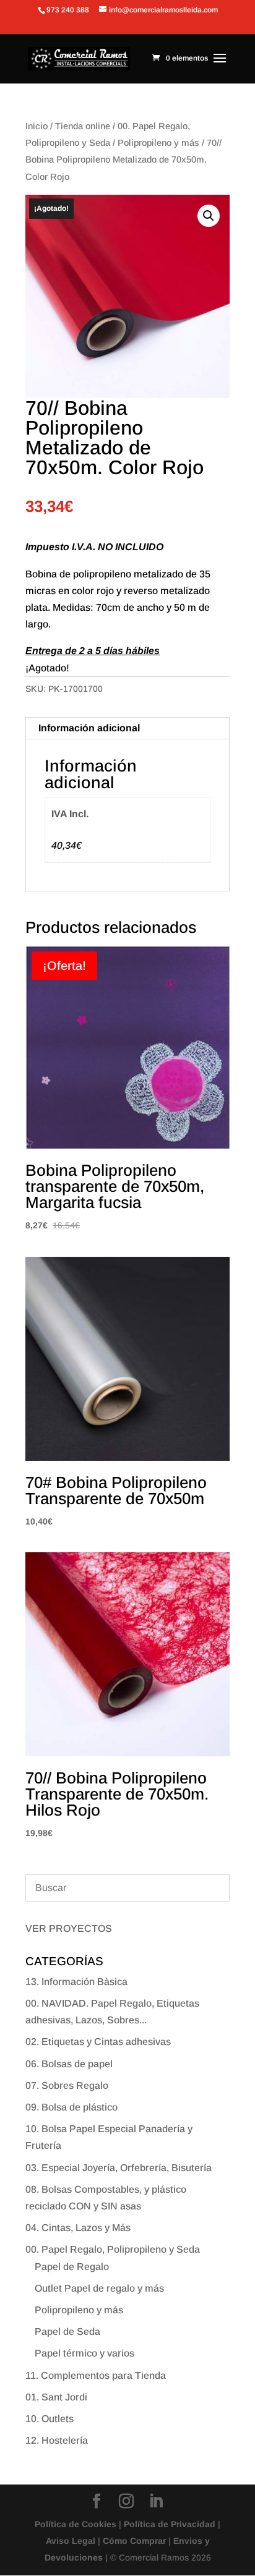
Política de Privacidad (170, 2524)
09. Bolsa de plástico (71, 2107)
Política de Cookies (76, 2524)
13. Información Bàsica (76, 1982)
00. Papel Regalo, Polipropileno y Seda (113, 2249)
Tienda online (83, 126)
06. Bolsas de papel (69, 2064)
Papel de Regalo (72, 2267)
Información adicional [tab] (89, 728)
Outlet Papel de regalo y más (99, 2288)
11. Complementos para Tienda (96, 2375)
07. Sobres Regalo (67, 2085)
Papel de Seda (67, 2332)
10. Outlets (50, 2419)
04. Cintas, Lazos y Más (78, 2228)
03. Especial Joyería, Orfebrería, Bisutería (119, 2168)
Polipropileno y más (158, 143)
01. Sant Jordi (56, 2397)
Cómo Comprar (134, 2541)
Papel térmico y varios (84, 2353)
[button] (209, 216)
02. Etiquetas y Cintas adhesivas (98, 2042)
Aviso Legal (71, 2541)
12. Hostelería (57, 2440)
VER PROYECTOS (69, 1928)
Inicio (37, 126)
